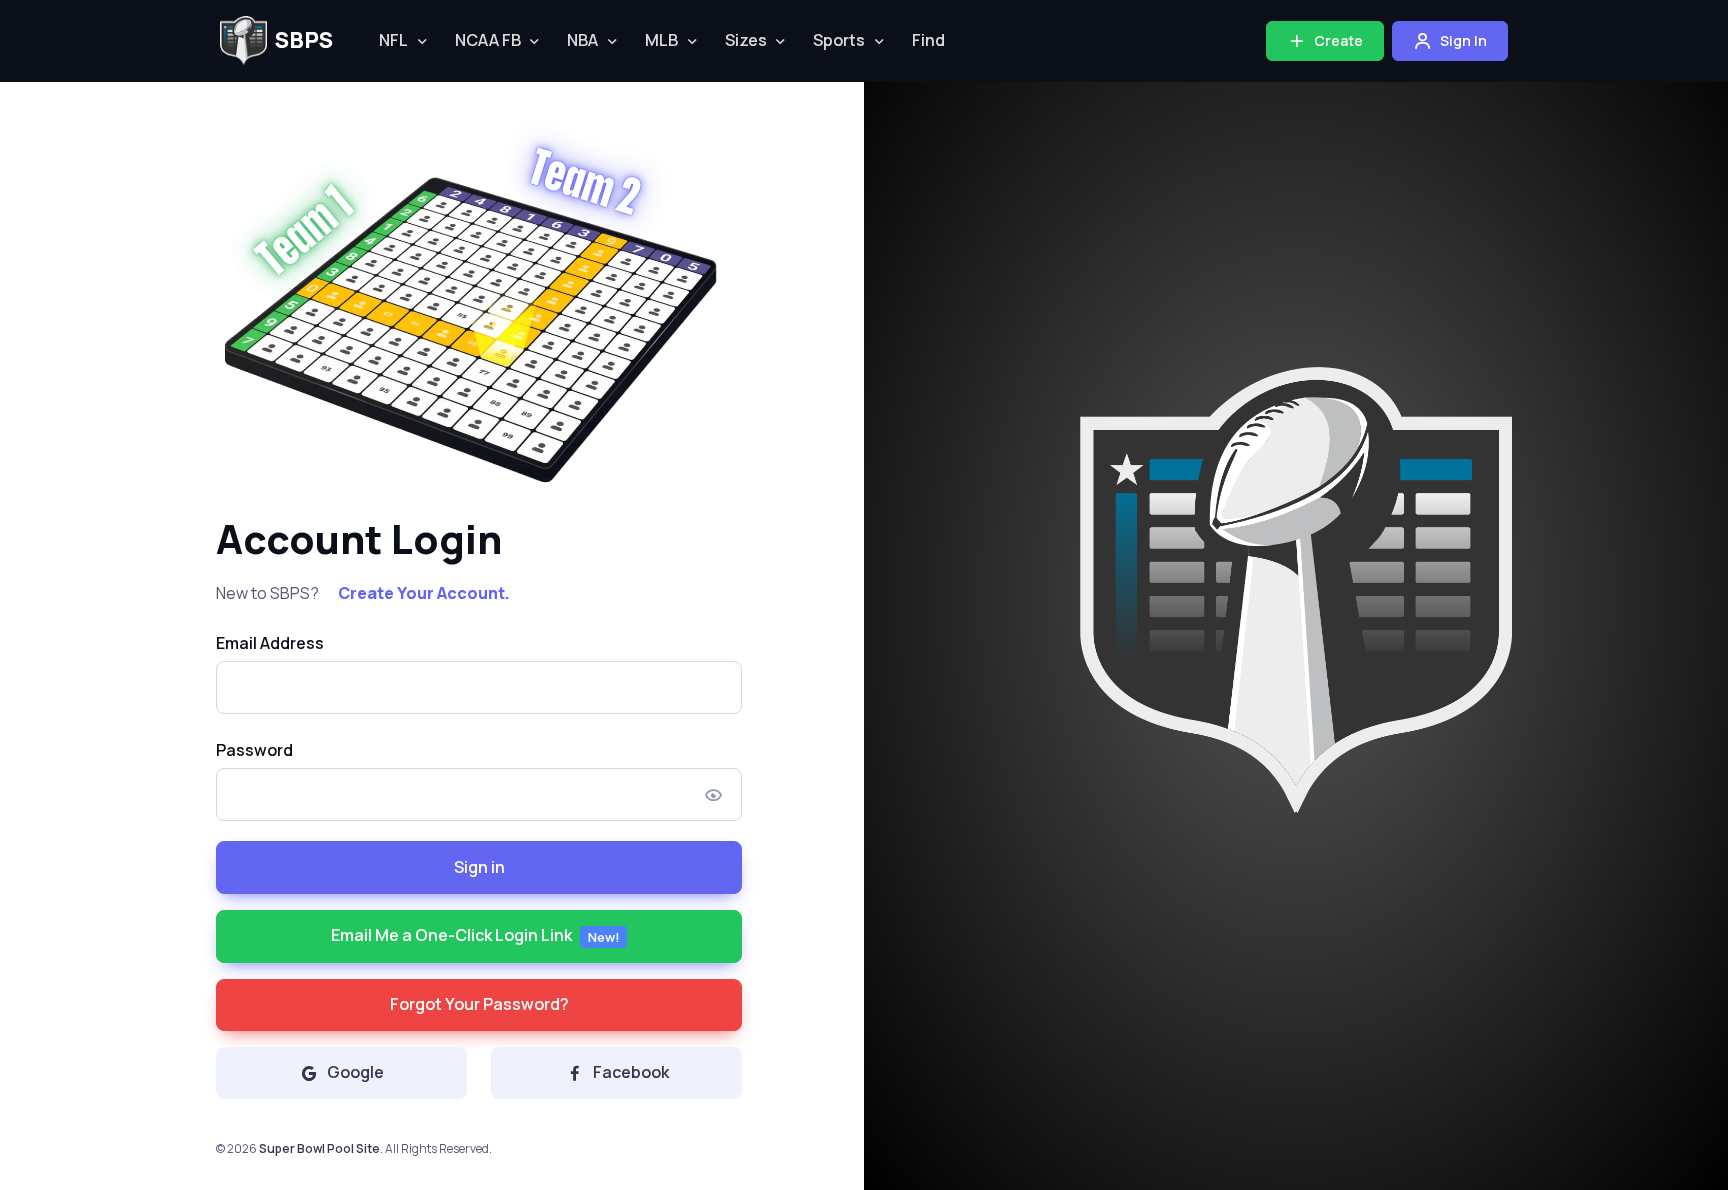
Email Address (270, 643)
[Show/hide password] (714, 794)
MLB (661, 40)
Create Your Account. (424, 593)
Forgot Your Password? (479, 1004)
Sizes (746, 40)
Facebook (631, 1072)
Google (355, 1072)
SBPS (304, 40)
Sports (839, 40)
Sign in (479, 867)
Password (254, 750)
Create (1337, 40)
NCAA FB (488, 40)
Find (928, 40)
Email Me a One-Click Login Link (475, 935)
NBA (582, 40)
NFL (393, 40)
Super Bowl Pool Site (319, 1148)
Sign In (1462, 40)
